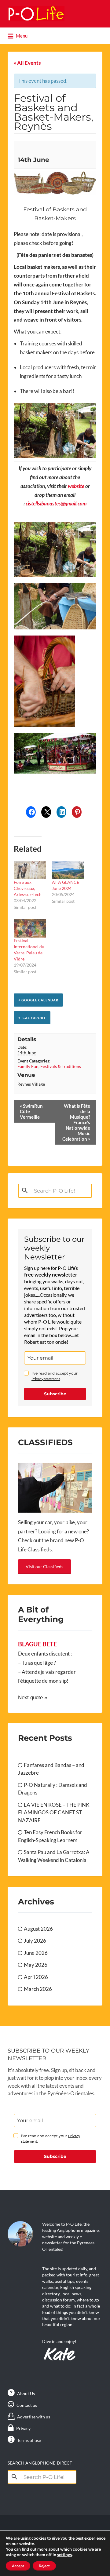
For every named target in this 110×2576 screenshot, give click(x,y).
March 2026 (38, 1989)
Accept (18, 2566)
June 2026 (36, 1953)
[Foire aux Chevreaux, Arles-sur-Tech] (30, 870)
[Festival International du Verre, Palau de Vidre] (30, 928)
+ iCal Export (32, 1018)
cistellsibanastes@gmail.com (56, 503)
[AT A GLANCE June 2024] (68, 870)
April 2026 (36, 1977)
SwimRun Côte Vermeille (31, 1111)
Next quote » (33, 1698)
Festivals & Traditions (61, 1066)
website (76, 486)
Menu (21, 36)
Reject (44, 2566)
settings (64, 2554)
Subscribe (55, 1394)
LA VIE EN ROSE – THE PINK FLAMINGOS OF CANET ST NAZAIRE (54, 1813)
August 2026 (38, 1929)
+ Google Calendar (38, 1000)
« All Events (27, 63)
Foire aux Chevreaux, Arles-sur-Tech (28, 888)
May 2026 (36, 1965)
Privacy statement (46, 1379)
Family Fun (28, 1066)
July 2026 (35, 1941)
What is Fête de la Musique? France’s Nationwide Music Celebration (76, 1122)
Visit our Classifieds (44, 1567)
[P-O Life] (36, 14)
